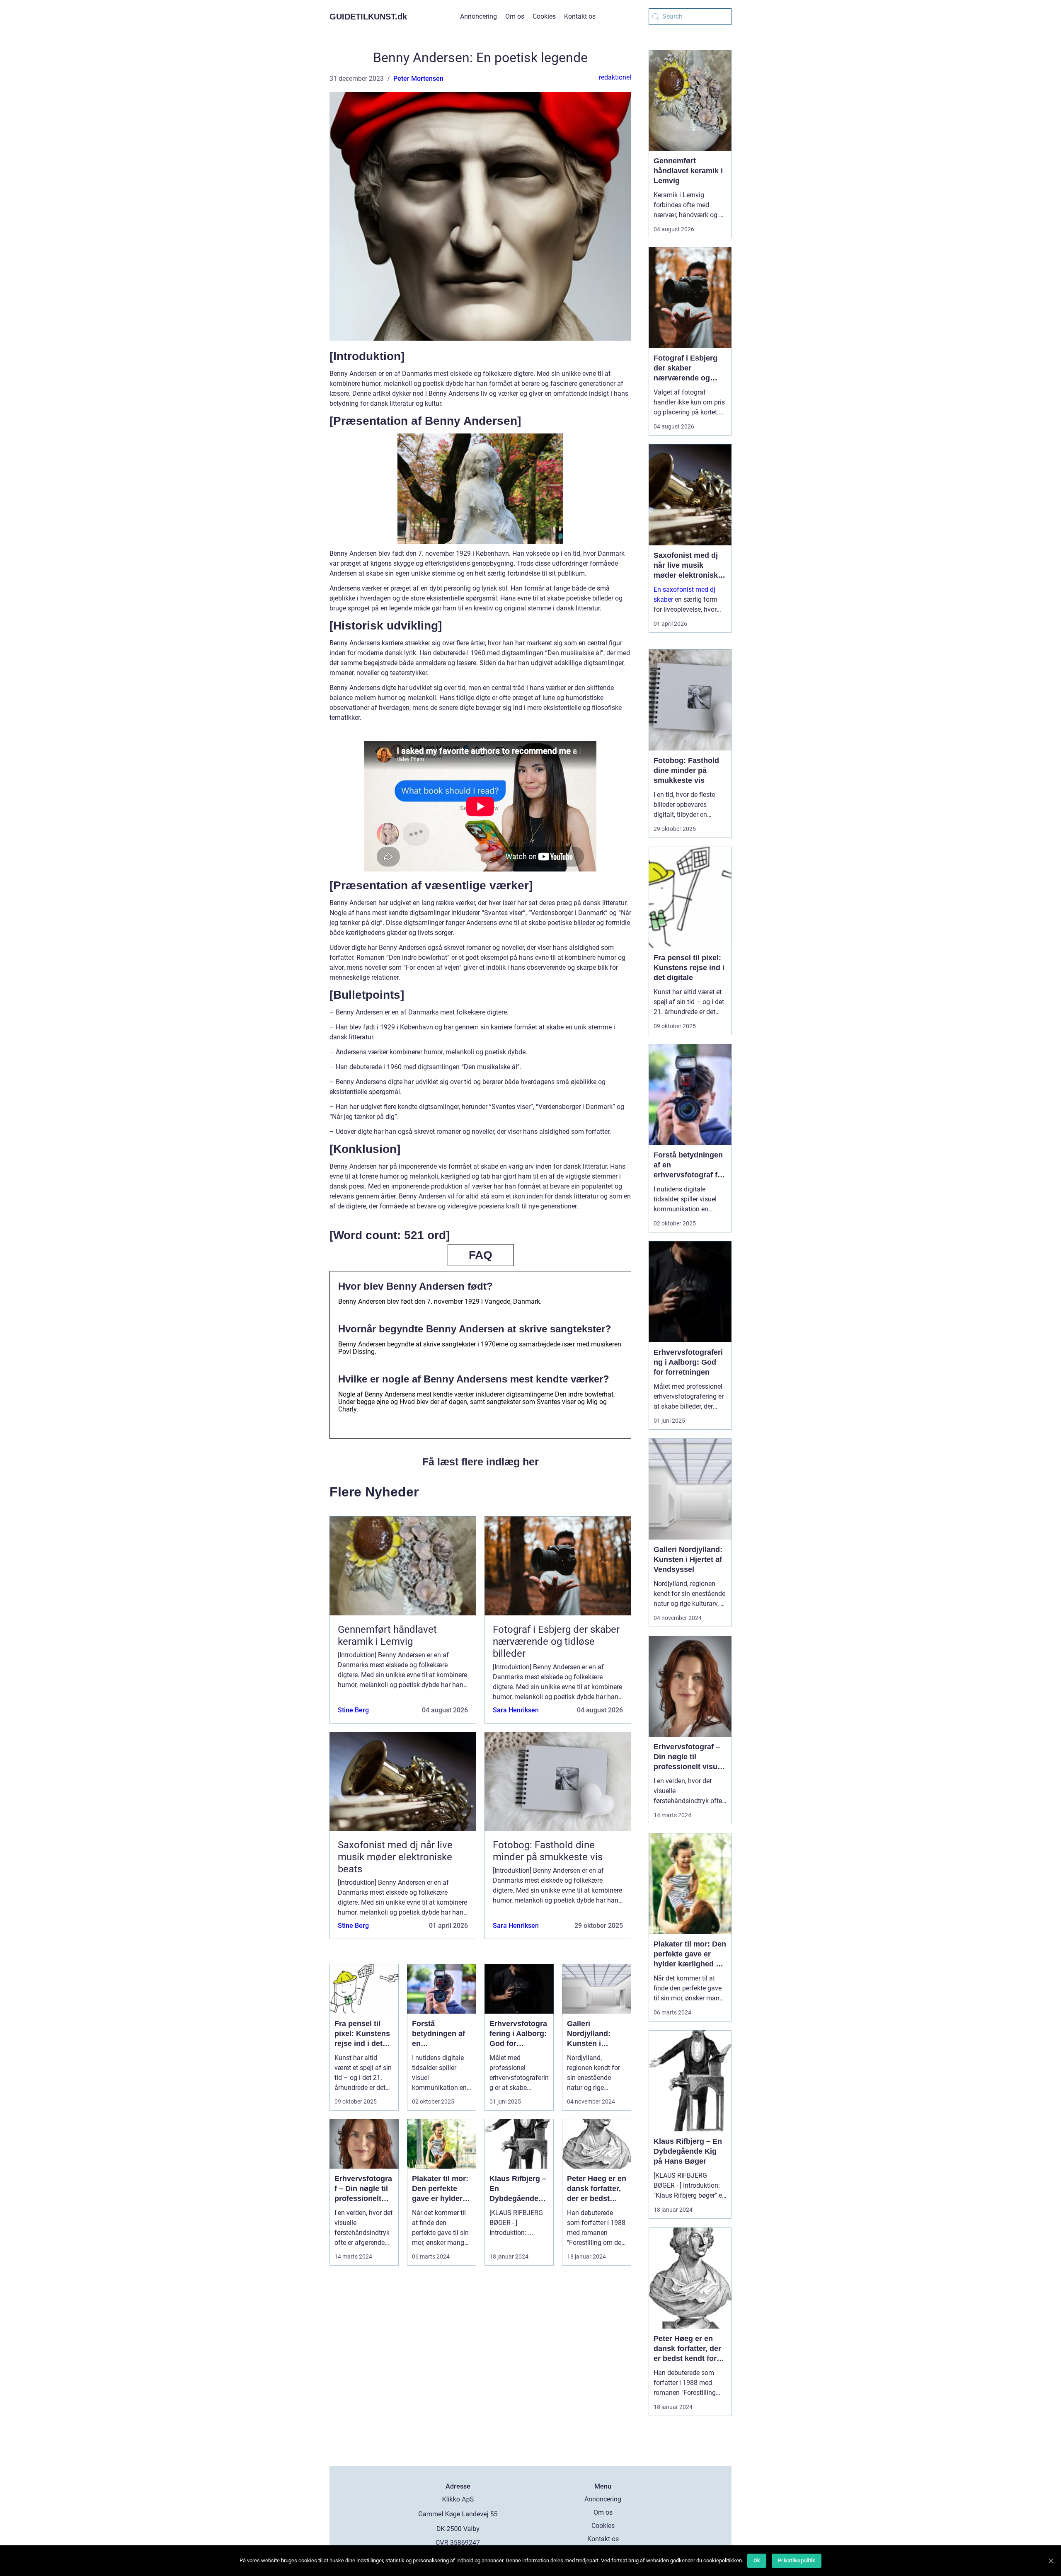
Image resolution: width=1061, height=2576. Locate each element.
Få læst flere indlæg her (481, 1462)
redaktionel (615, 77)
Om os (515, 16)
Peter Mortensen (418, 79)
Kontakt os (580, 16)
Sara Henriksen (516, 1710)
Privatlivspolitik (797, 2560)
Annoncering (478, 16)
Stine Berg (353, 1710)
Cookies (544, 16)
